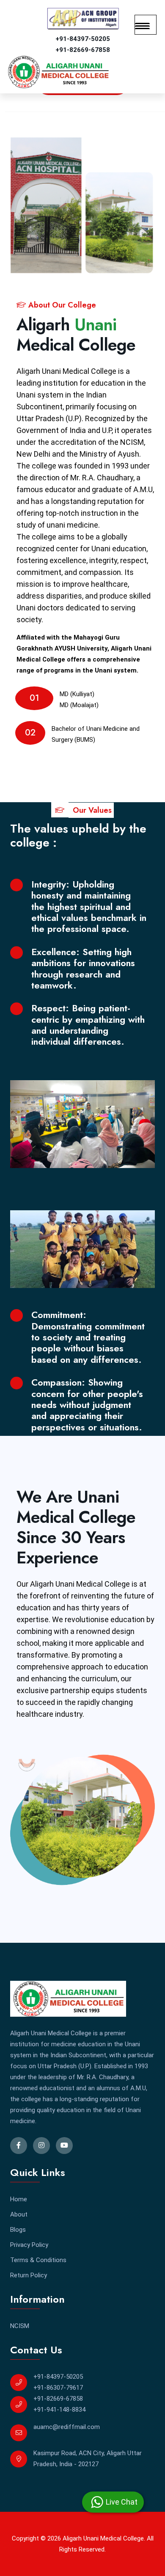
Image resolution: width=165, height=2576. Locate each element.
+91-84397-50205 (83, 39)
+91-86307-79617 (58, 2388)
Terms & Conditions (38, 2260)
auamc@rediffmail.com (67, 2427)
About (19, 2214)
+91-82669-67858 (83, 50)
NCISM (20, 2326)
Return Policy (29, 2275)
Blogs (18, 2230)
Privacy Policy (29, 2245)
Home (19, 2199)
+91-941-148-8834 (59, 2410)
